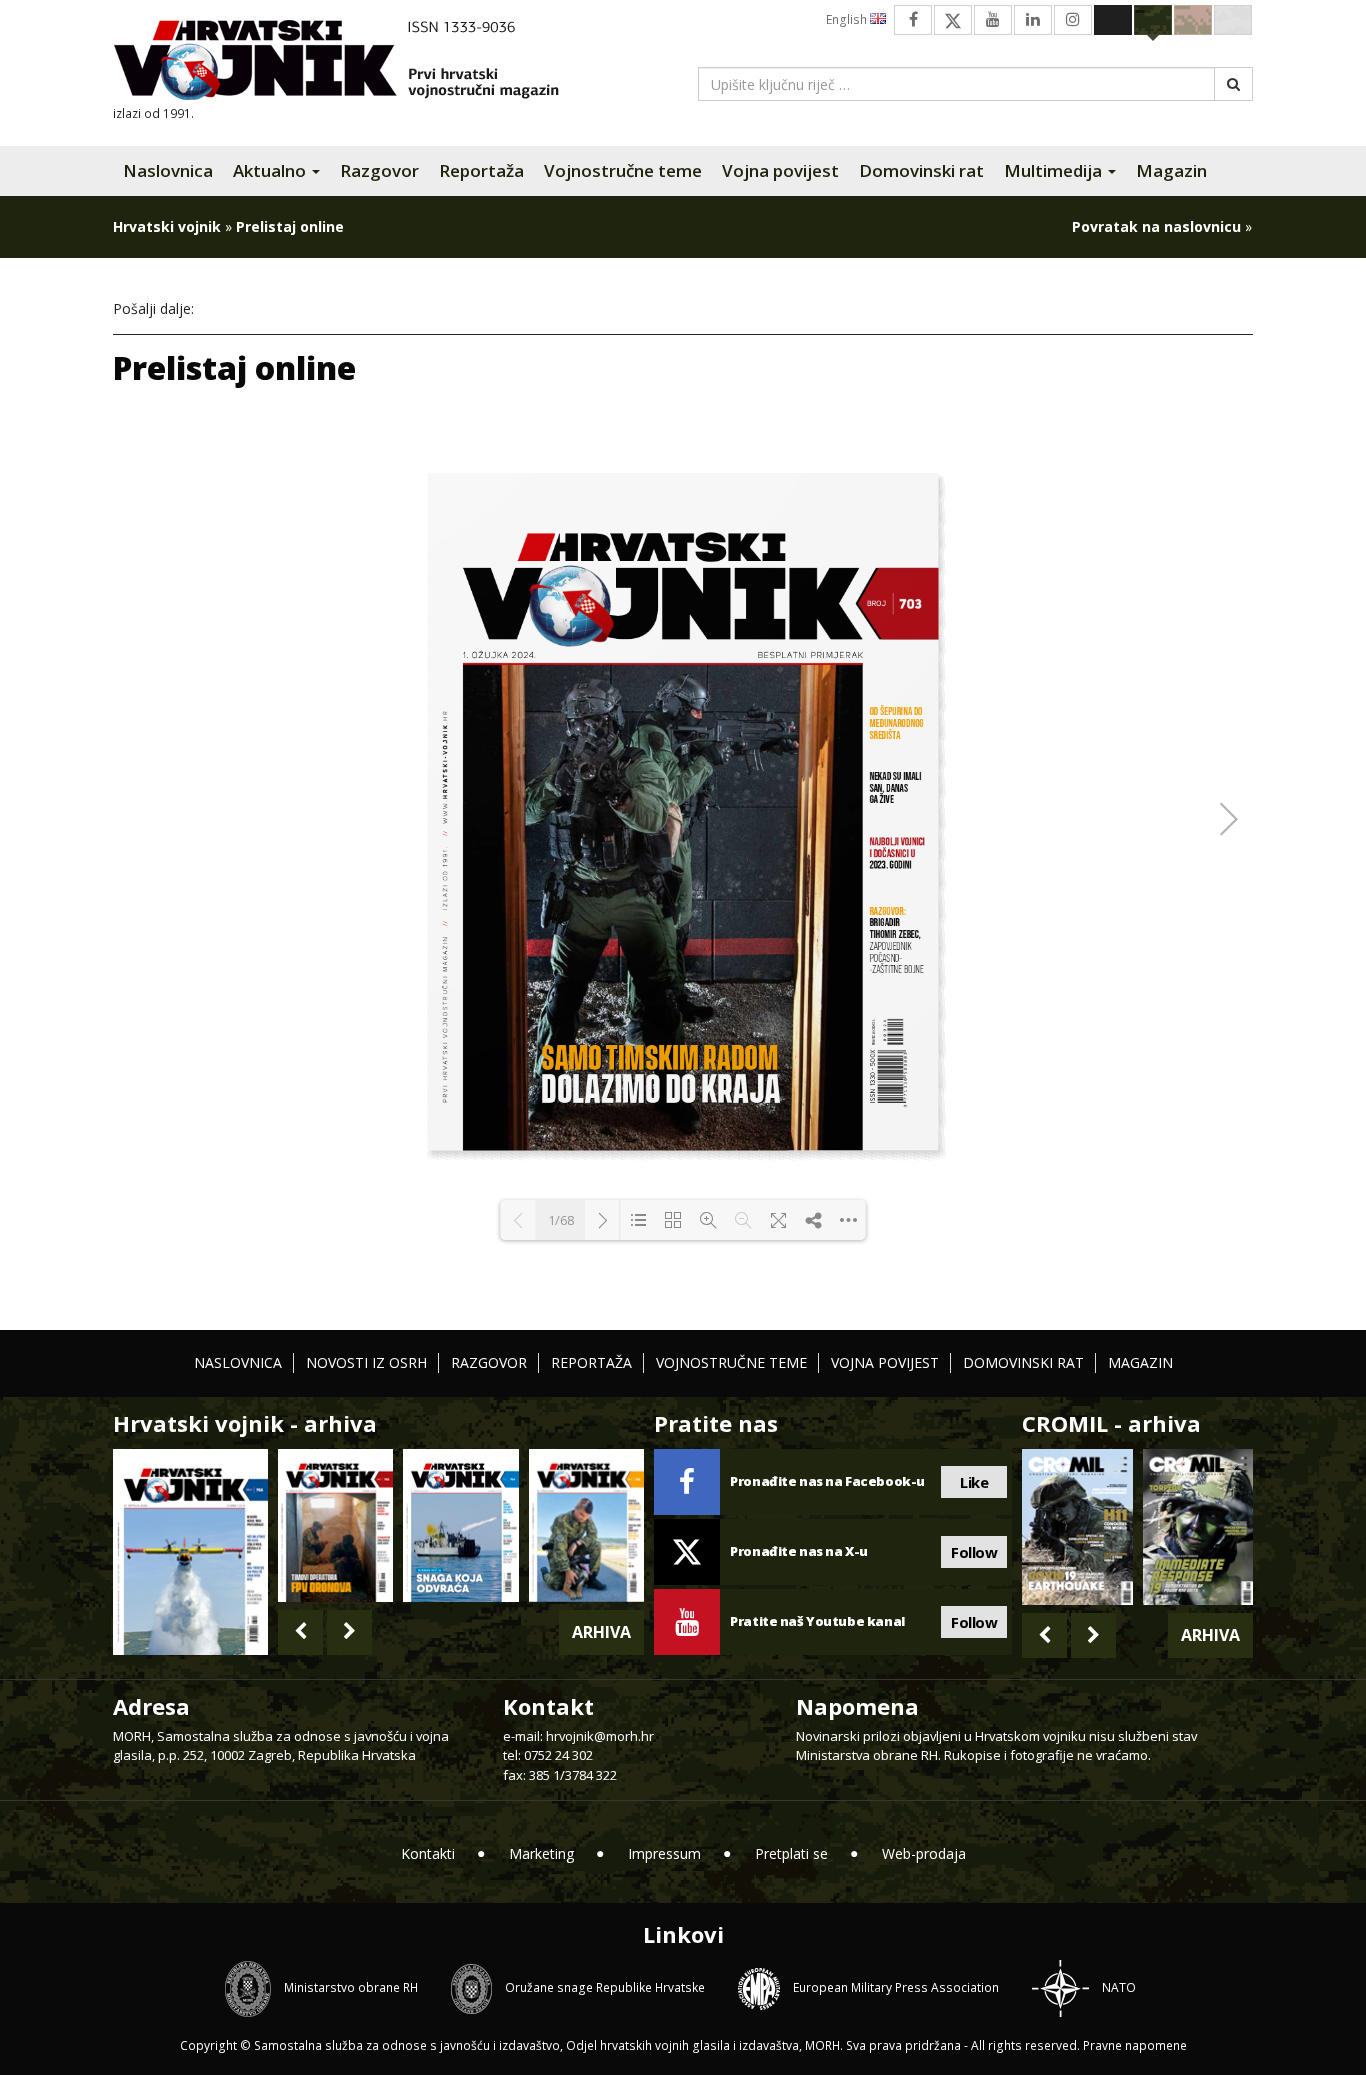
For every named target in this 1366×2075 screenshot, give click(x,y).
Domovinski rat (921, 170)
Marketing (541, 1853)
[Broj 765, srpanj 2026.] (335, 1525)
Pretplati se (791, 1853)
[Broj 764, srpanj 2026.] (460, 1525)
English (848, 19)
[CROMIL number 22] (1198, 1527)
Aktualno (271, 170)
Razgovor (379, 170)
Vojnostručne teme (623, 170)
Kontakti (428, 1853)
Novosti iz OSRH (366, 1362)
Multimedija (1055, 170)
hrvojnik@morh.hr (600, 1736)
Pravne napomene (1135, 2045)
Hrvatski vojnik (167, 226)
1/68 (561, 1220)
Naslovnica (168, 170)
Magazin (1171, 170)
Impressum (664, 1853)
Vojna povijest (780, 170)
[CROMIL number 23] (1077, 1527)
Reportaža (481, 170)
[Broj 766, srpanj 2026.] (190, 1550)
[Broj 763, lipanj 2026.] (586, 1525)
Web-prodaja (924, 1853)
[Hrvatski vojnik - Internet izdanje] (350, 62)
